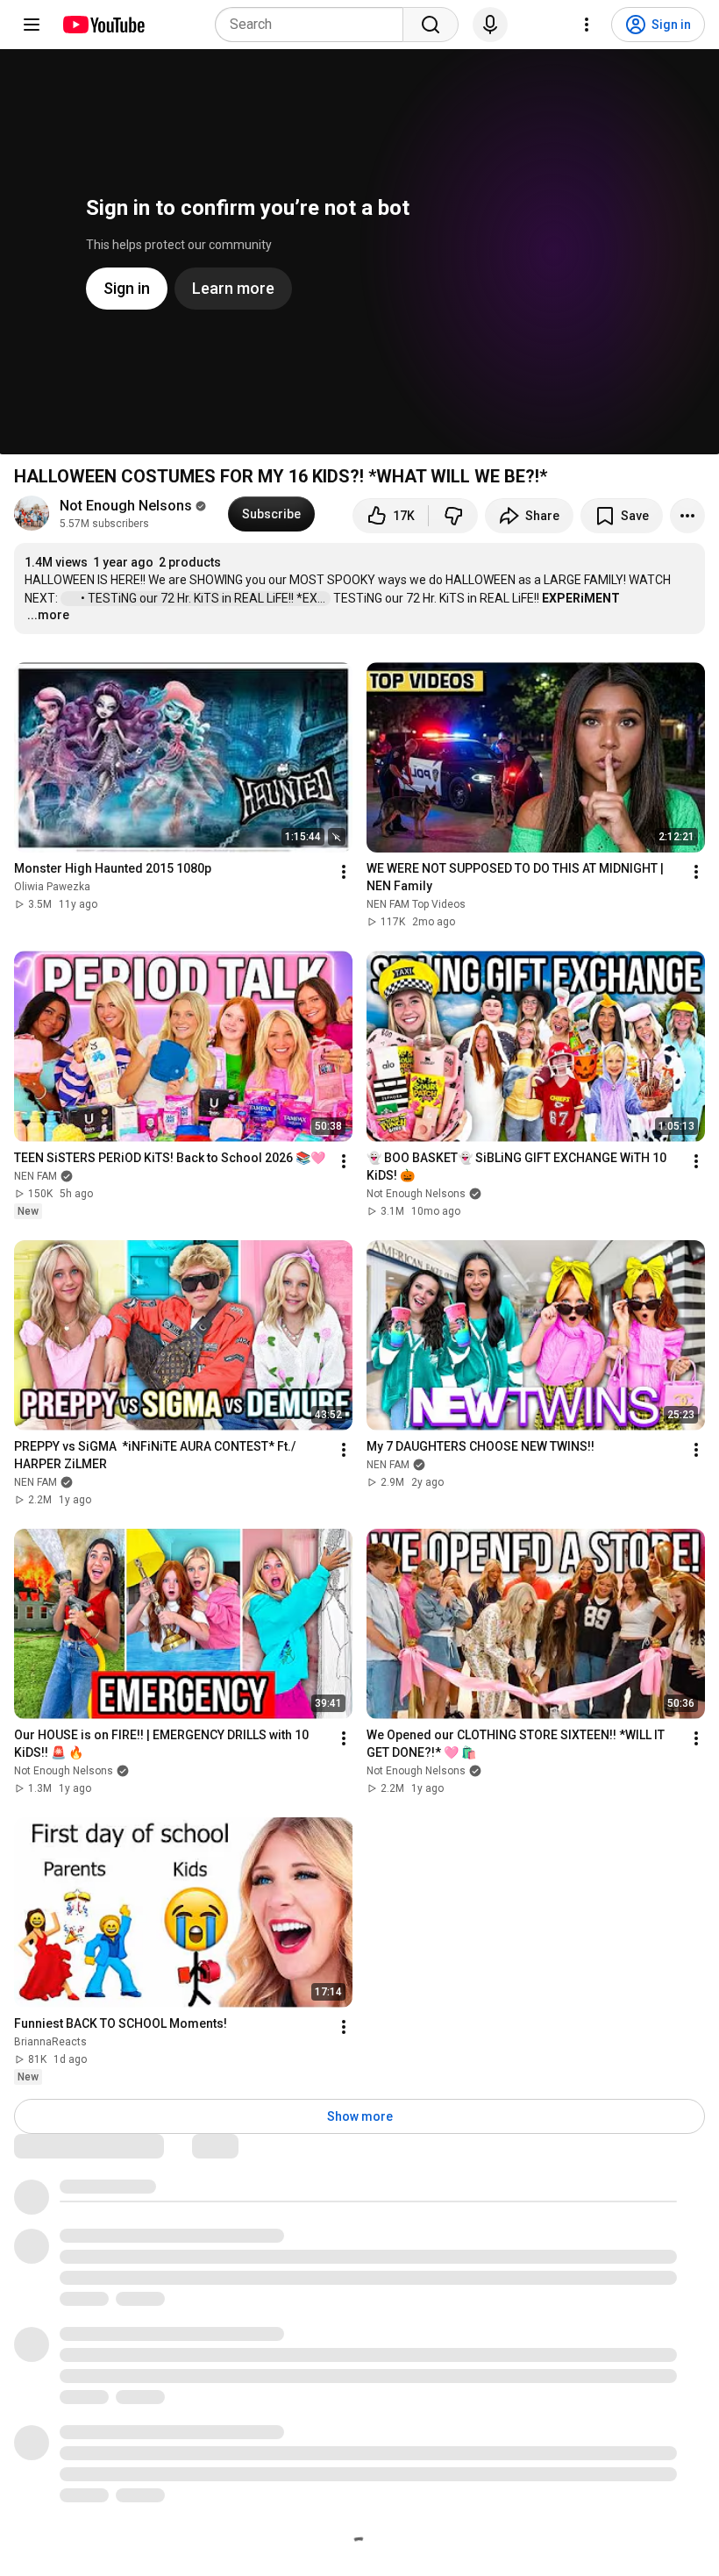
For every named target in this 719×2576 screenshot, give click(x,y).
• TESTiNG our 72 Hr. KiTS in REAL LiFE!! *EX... (204, 598)
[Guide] (32, 25)
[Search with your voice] (490, 25)
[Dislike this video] (453, 516)
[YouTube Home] (103, 25)
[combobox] (314, 25)
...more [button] (48, 615)
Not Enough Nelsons (126, 506)
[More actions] (687, 516)
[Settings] (587, 25)
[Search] (431, 25)
